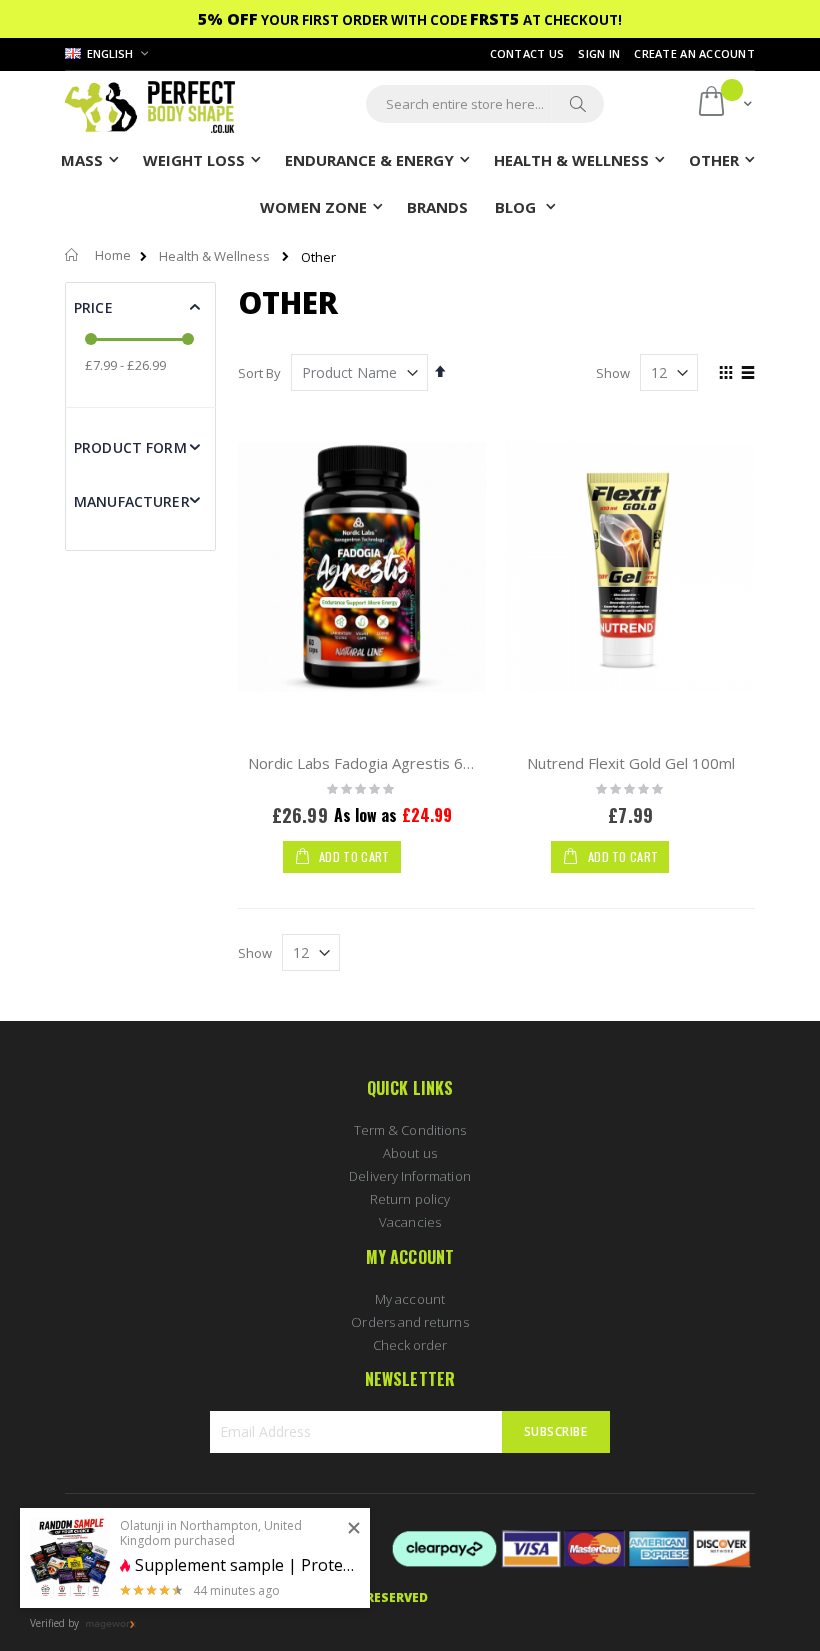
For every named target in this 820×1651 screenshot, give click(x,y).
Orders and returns (409, 1322)
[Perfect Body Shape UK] (150, 104)
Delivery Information (409, 1176)
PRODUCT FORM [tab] (130, 447)
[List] (747, 374)
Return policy (410, 1199)
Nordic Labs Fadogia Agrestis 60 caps (378, 763)
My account (410, 1299)
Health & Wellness (214, 256)
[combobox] (485, 104)
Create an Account (694, 53)
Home (113, 255)
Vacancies (410, 1222)
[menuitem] (437, 206)
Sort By (259, 373)
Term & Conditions (410, 1130)
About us (410, 1153)
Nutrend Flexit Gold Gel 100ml (631, 763)
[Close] (354, 1529)
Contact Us (527, 53)
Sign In (599, 53)
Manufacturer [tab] (132, 501)
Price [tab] (93, 307)
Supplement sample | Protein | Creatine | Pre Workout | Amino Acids (245, 1565)
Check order (410, 1345)
